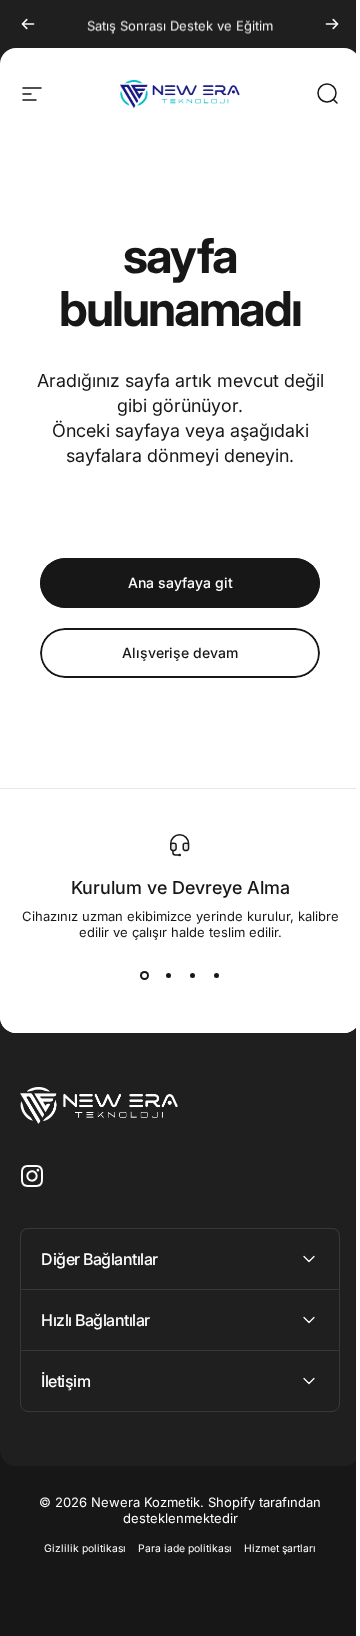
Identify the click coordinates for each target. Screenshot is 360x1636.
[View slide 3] (192, 976)
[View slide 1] (144, 976)
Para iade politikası (178, 1548)
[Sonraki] (332, 24)
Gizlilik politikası (78, 1548)
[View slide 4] (216, 976)
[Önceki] (28, 24)
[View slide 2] (168, 976)
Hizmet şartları (273, 1548)
